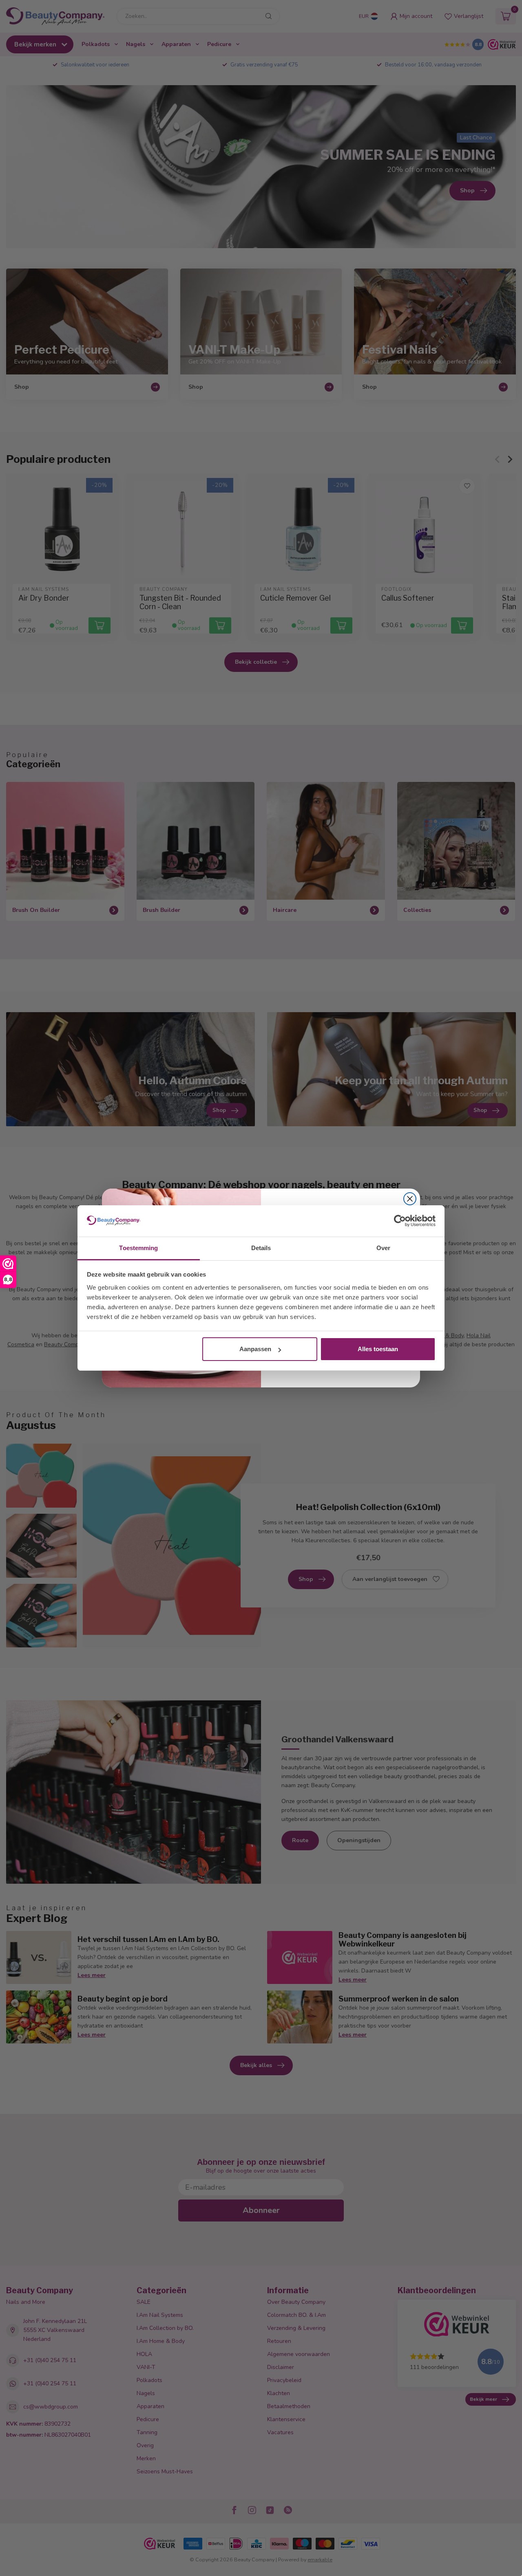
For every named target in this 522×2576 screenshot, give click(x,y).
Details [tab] (261, 1248)
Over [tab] (383, 1248)
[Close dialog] (410, 1199)
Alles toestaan (378, 1349)
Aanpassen (255, 1349)
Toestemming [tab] (138, 1248)
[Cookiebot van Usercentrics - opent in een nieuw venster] (400, 1221)
